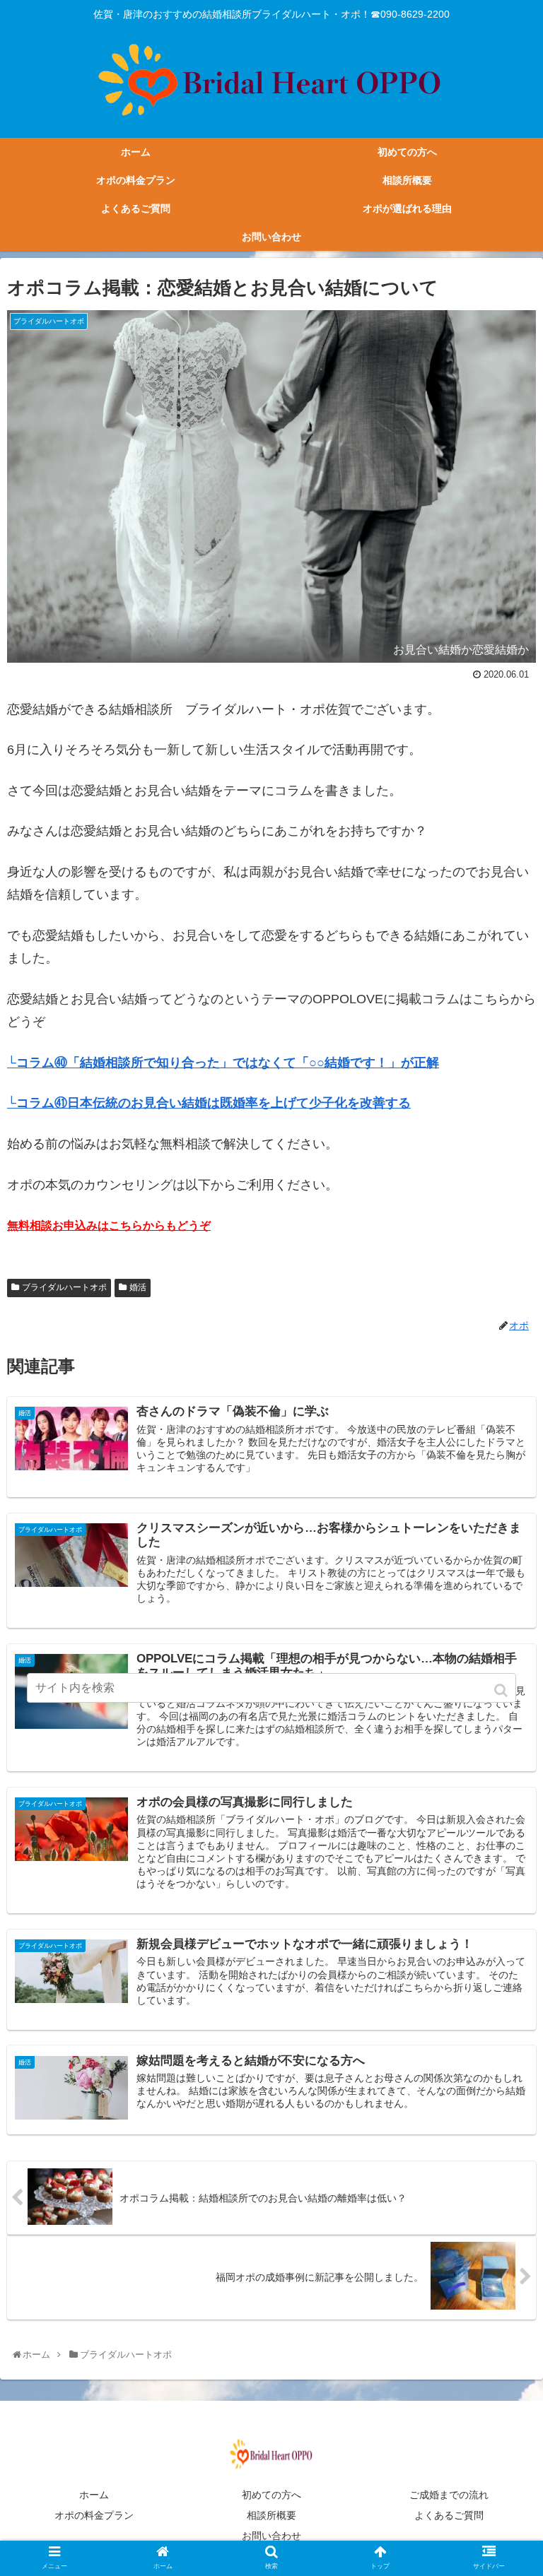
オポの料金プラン (94, 2515)
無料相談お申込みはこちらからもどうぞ (109, 1225)
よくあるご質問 (449, 2515)
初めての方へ (271, 2495)
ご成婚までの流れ (449, 2495)
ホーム (94, 2495)
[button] (502, 1690)
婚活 (138, 1287)
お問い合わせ (281, 2536)
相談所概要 (271, 2515)
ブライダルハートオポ (64, 1287)
